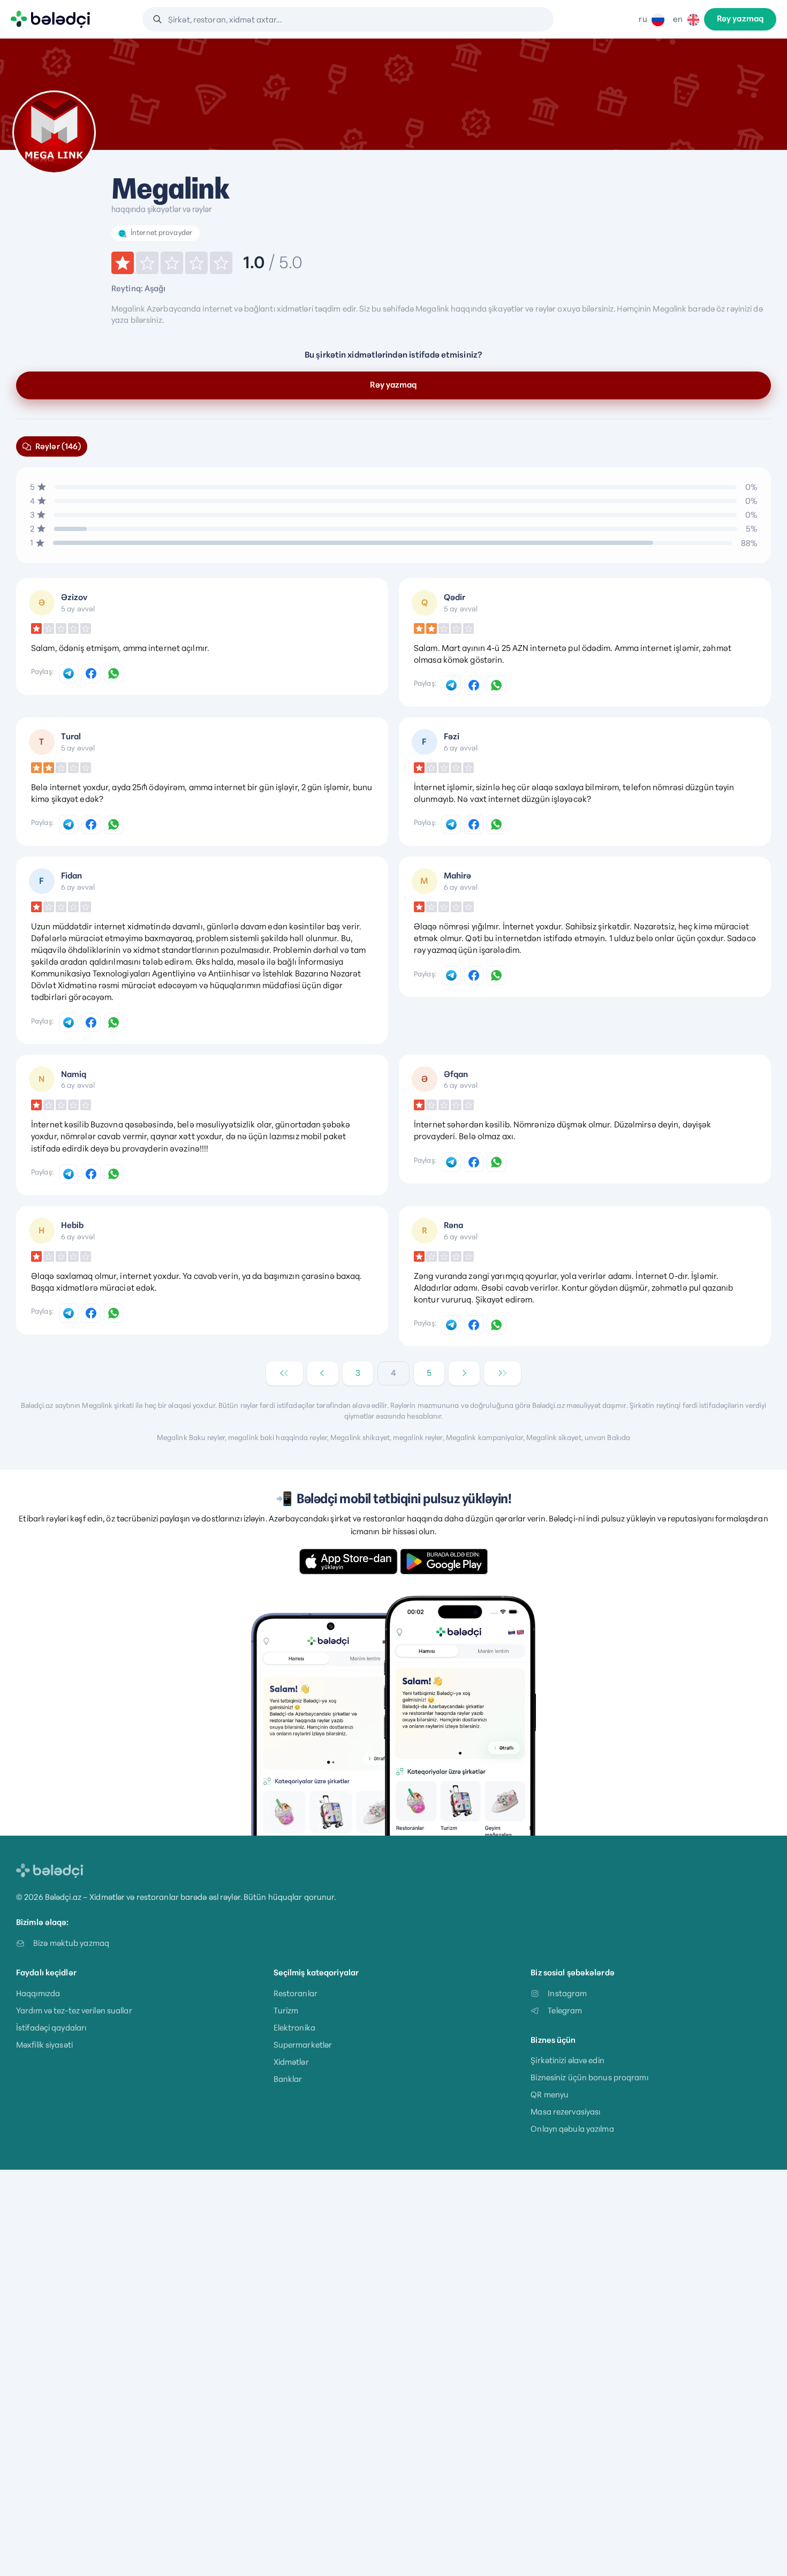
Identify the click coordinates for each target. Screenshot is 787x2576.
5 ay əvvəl (78, 609)
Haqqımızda (38, 1993)
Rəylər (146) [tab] (58, 446)
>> (502, 1373)
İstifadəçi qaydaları (51, 2028)
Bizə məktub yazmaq (71, 1943)
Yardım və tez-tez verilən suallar (74, 2010)
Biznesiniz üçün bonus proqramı (589, 2077)
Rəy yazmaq (740, 19)
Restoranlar (296, 1993)
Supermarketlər (303, 2045)
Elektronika (294, 2028)
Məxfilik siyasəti (44, 2045)
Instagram (567, 1993)
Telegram (565, 2010)
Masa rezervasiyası (565, 2112)
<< (284, 1373)
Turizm (286, 2010)
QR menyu (550, 2094)
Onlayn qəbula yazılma (572, 2129)
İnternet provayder (161, 233)
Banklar (288, 2079)
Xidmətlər (291, 2062)
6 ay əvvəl (461, 748)
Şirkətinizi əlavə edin (567, 2060)
